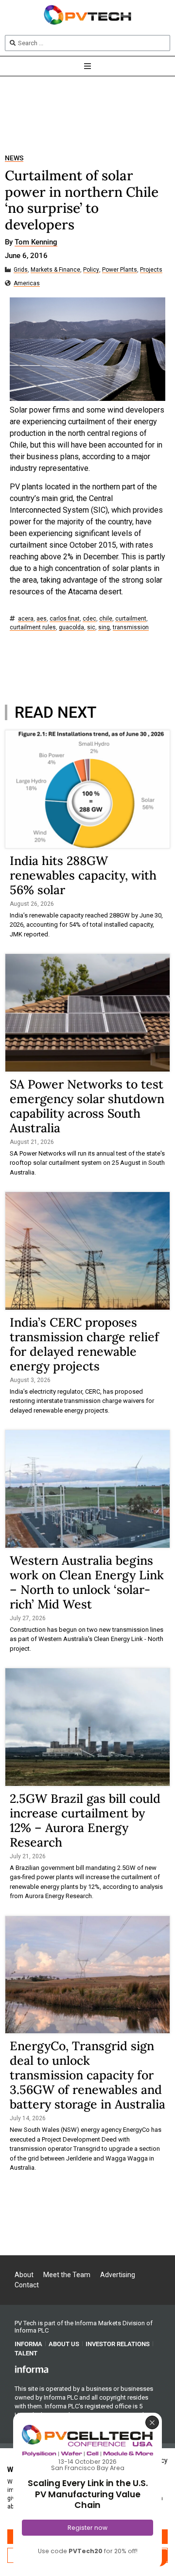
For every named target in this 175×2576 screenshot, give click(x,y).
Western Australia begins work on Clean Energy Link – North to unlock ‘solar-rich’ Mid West (87, 1582)
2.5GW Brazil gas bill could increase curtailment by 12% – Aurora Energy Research (85, 1820)
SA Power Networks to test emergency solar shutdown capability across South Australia (87, 1106)
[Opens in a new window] (32, 2369)
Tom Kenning (36, 242)
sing (104, 628)
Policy (91, 270)
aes (42, 619)
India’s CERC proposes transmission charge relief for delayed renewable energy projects (84, 1344)
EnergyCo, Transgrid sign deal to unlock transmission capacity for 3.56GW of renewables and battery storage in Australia (87, 2075)
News (14, 158)
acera (26, 619)
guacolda (71, 628)
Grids (21, 270)
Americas (27, 284)
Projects (151, 270)
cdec (89, 619)
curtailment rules (33, 628)
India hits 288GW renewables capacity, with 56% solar (83, 875)
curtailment (131, 619)
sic (91, 628)
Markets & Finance (55, 270)
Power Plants (120, 270)
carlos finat (65, 619)
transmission (131, 628)
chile (106, 619)
